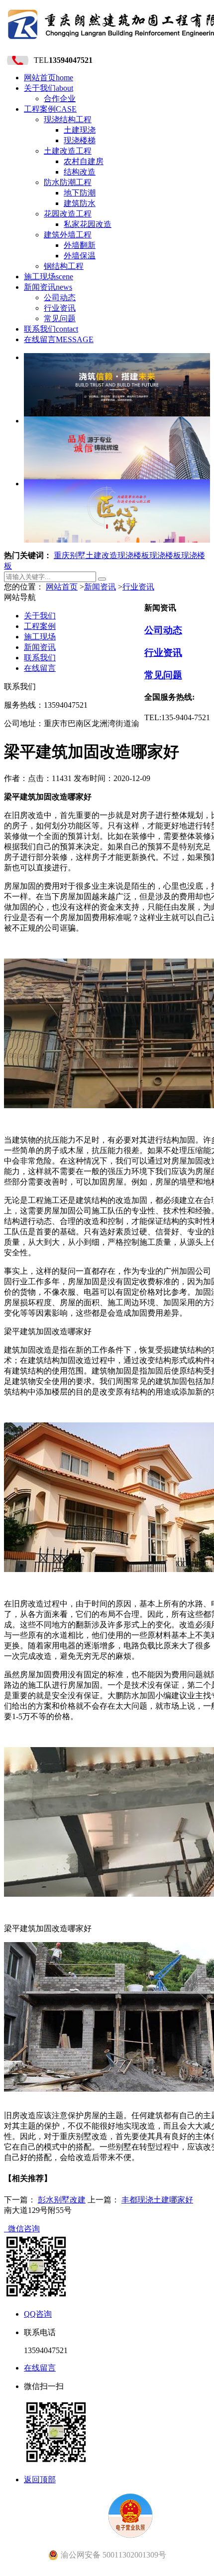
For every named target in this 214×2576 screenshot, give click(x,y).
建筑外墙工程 (68, 235)
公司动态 (60, 297)
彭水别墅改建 (62, 2200)
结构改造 (80, 172)
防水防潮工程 (68, 182)
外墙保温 (80, 256)
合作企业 (60, 99)
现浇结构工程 (68, 119)
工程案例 (50, 109)
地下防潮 (80, 193)
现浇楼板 (133, 555)
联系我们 (51, 329)
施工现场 (49, 277)
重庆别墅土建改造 (86, 555)
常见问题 (60, 318)
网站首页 (49, 78)
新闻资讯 (48, 287)
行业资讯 (60, 308)
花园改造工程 (68, 214)
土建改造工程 (68, 151)
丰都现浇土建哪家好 (157, 2200)
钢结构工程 (64, 266)
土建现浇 (80, 130)
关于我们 (49, 88)
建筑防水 (80, 203)
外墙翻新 (80, 245)
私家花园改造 (88, 224)
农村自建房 (84, 161)
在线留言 (59, 339)
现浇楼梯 (80, 140)
